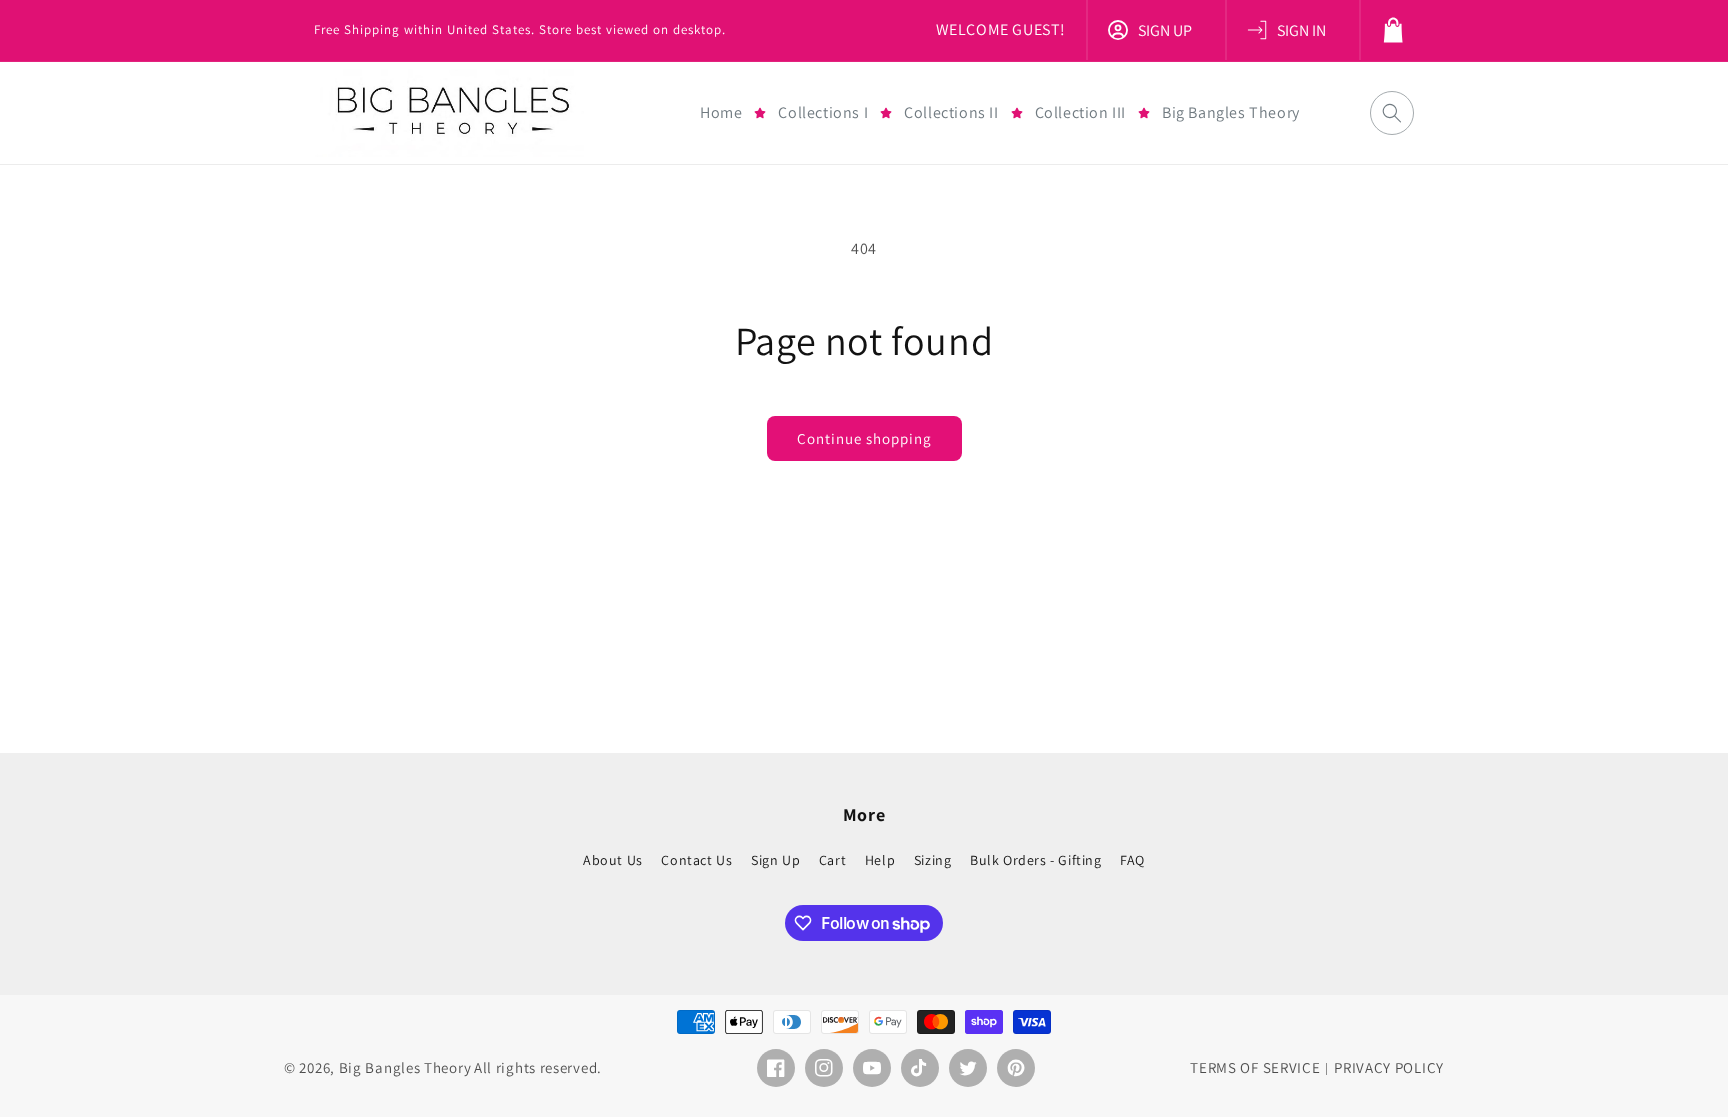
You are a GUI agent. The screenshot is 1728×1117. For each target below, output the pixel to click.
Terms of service (1255, 1067)
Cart (832, 859)
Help (880, 859)
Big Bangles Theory (405, 1067)
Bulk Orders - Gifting (1036, 859)
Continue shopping (864, 438)
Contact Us (696, 859)
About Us (613, 860)
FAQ (1132, 859)
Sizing (933, 859)
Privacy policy (1389, 1067)
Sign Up (775, 859)
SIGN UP (1165, 30)
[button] (823, 113)
